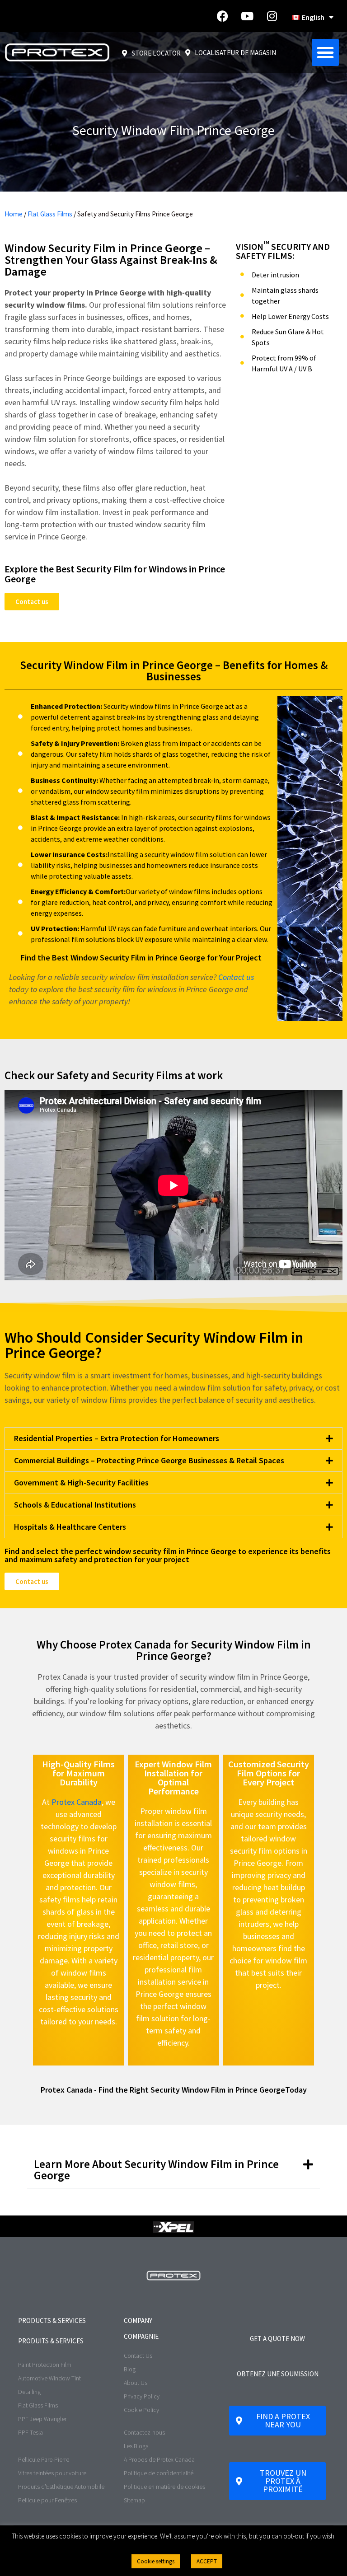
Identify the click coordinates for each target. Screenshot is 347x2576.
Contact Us (138, 2356)
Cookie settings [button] (156, 2561)
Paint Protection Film (45, 2365)
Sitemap (134, 2500)
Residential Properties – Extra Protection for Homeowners (117, 1438)
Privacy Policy (142, 2396)
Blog (130, 2369)
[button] (325, 52)
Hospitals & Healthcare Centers (70, 1527)
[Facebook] (222, 16)
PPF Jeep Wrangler (42, 2419)
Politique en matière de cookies (164, 2487)
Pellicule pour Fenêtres (47, 2500)
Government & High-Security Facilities (81, 1482)
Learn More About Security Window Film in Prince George (156, 2170)
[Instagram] (272, 16)
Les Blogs (136, 2446)
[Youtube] (247, 16)
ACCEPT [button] (207, 2561)
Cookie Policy (141, 2410)
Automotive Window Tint (49, 2378)
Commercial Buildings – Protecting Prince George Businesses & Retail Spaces (149, 1460)
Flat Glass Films (50, 214)
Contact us (236, 977)
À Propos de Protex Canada (159, 2459)
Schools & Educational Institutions (75, 1505)
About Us (136, 2383)
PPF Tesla (30, 2432)
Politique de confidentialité (159, 2473)
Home (14, 214)
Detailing (29, 2392)
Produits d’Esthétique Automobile (61, 2487)
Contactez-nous (144, 2432)
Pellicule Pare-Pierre (44, 2459)
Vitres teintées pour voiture (52, 2473)
